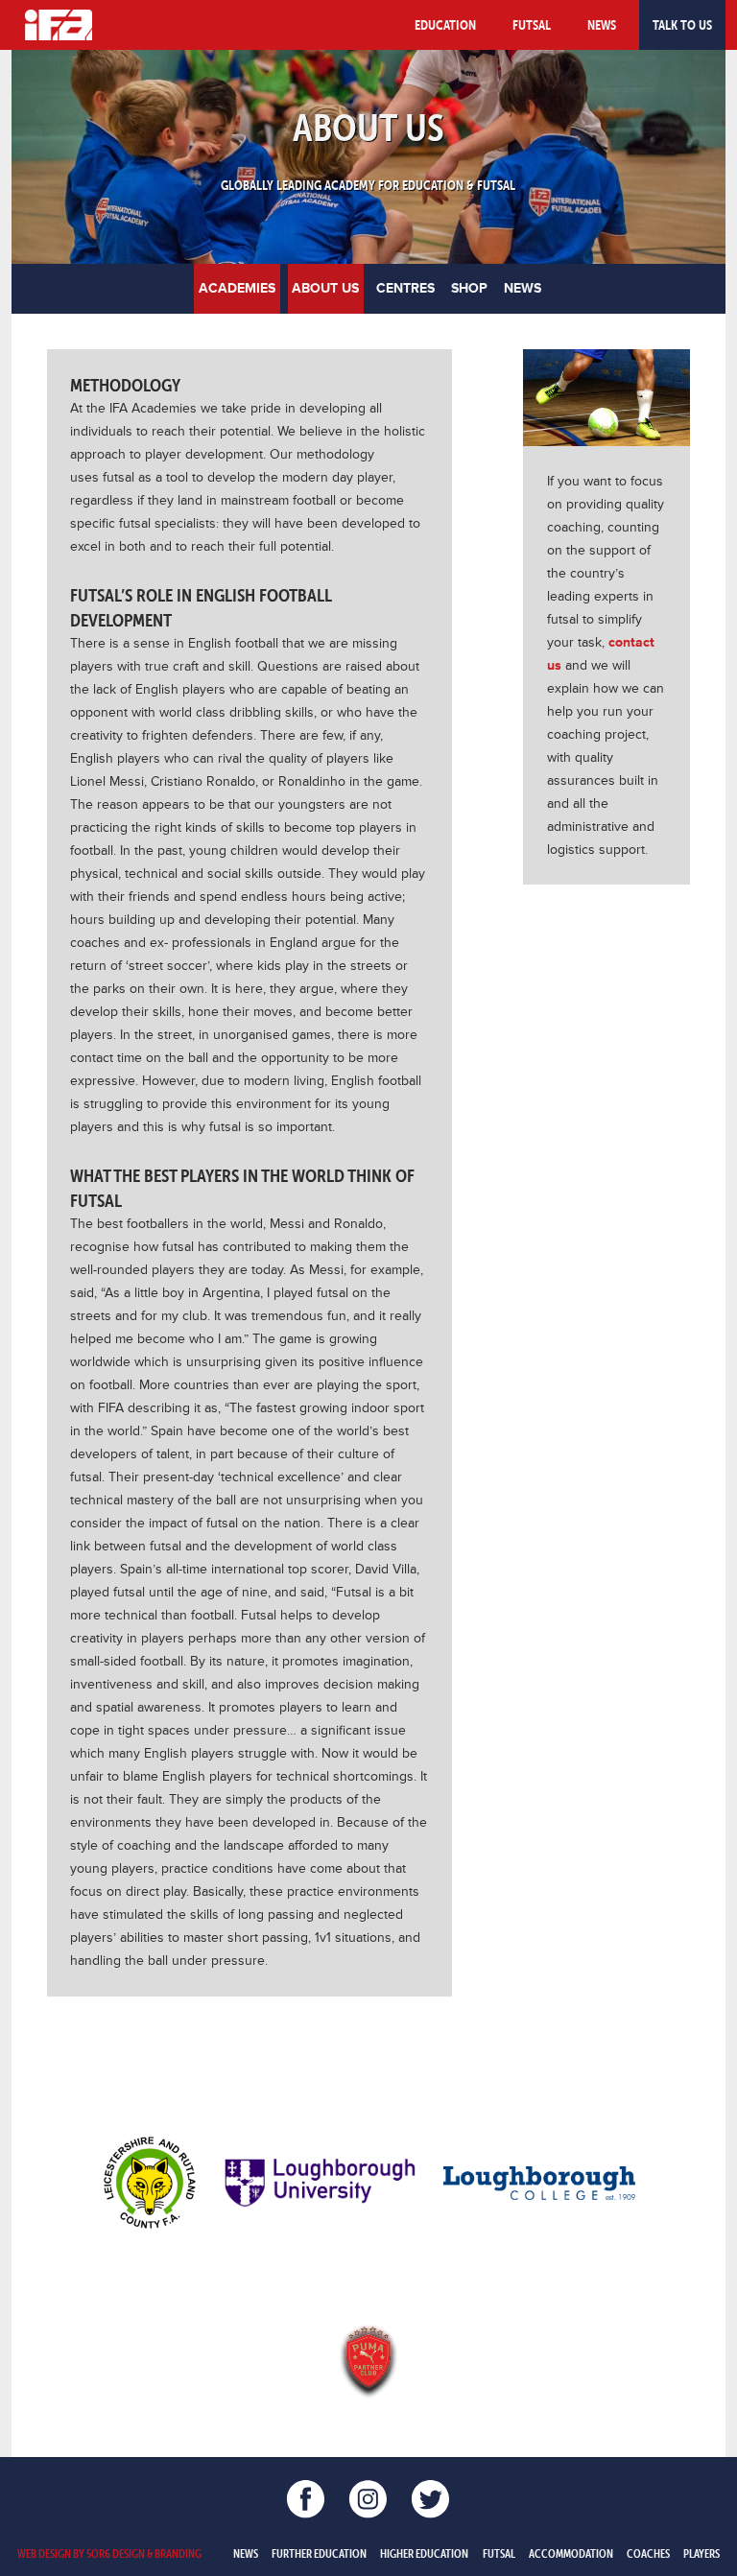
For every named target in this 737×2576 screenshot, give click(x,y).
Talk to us (682, 25)
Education (445, 25)
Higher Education (424, 2553)
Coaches (648, 2553)
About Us (325, 288)
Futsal (532, 25)
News (602, 25)
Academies (237, 288)
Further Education (319, 2553)
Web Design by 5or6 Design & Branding (109, 2553)
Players (701, 2553)
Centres (405, 288)
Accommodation (571, 2553)
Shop (469, 288)
